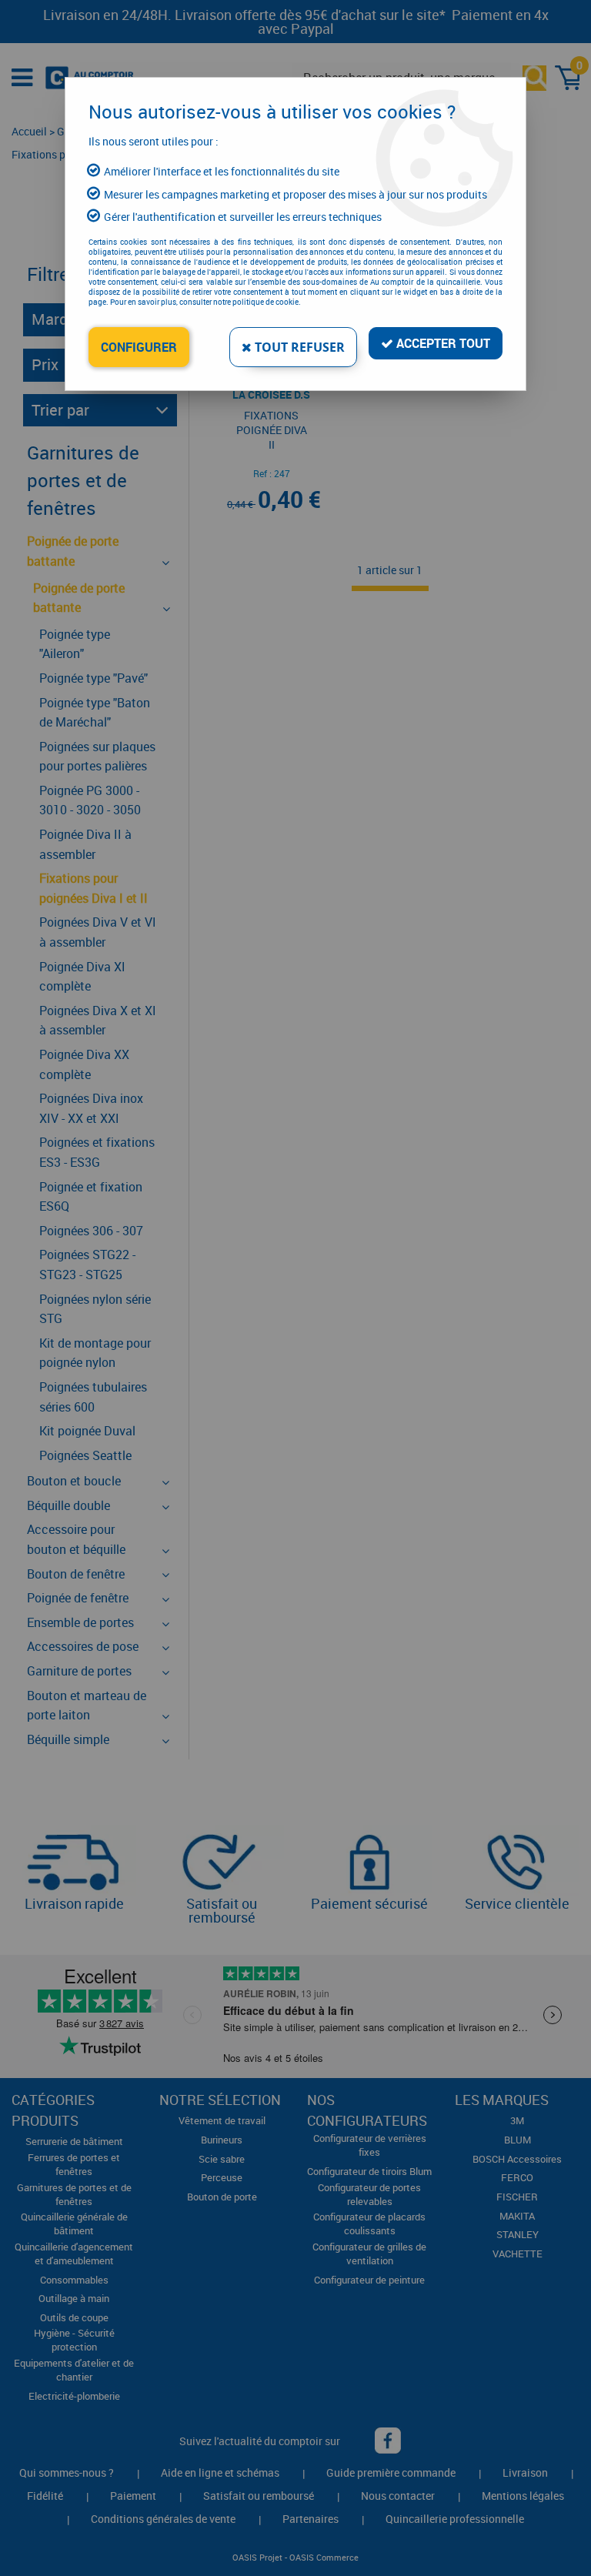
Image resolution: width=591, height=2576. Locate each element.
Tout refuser (298, 347)
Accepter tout (442, 343)
